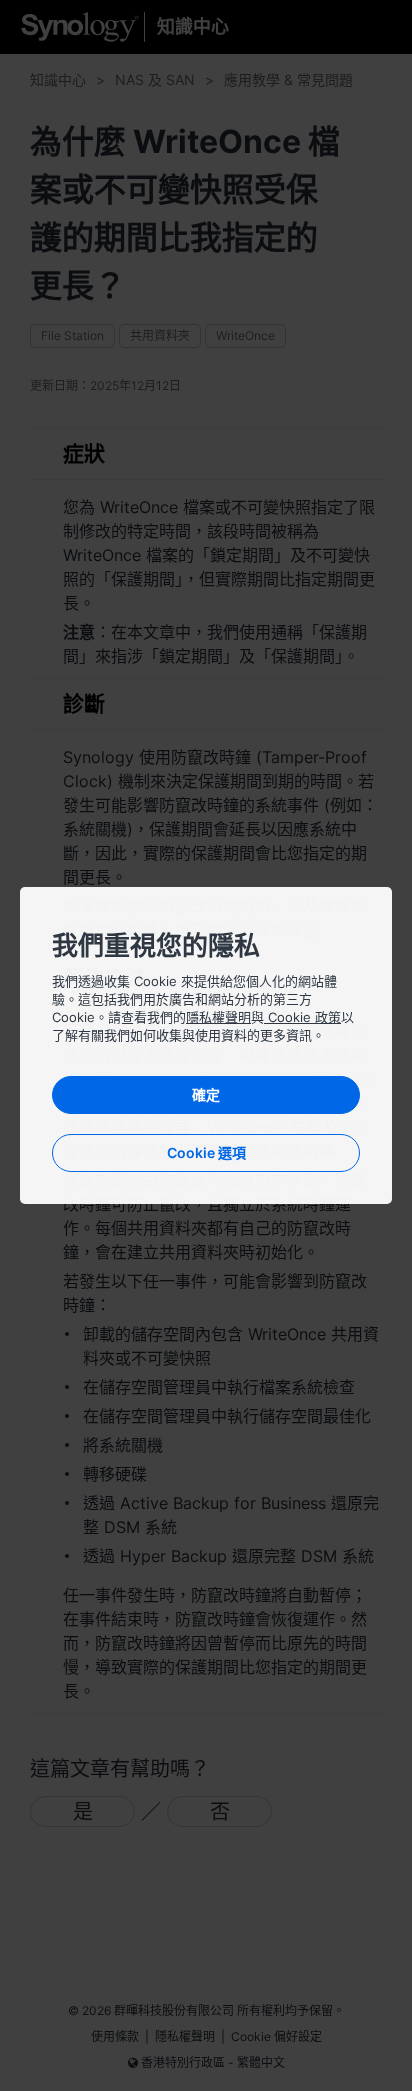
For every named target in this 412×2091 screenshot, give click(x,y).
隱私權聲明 (218, 1017)
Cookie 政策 (302, 1017)
